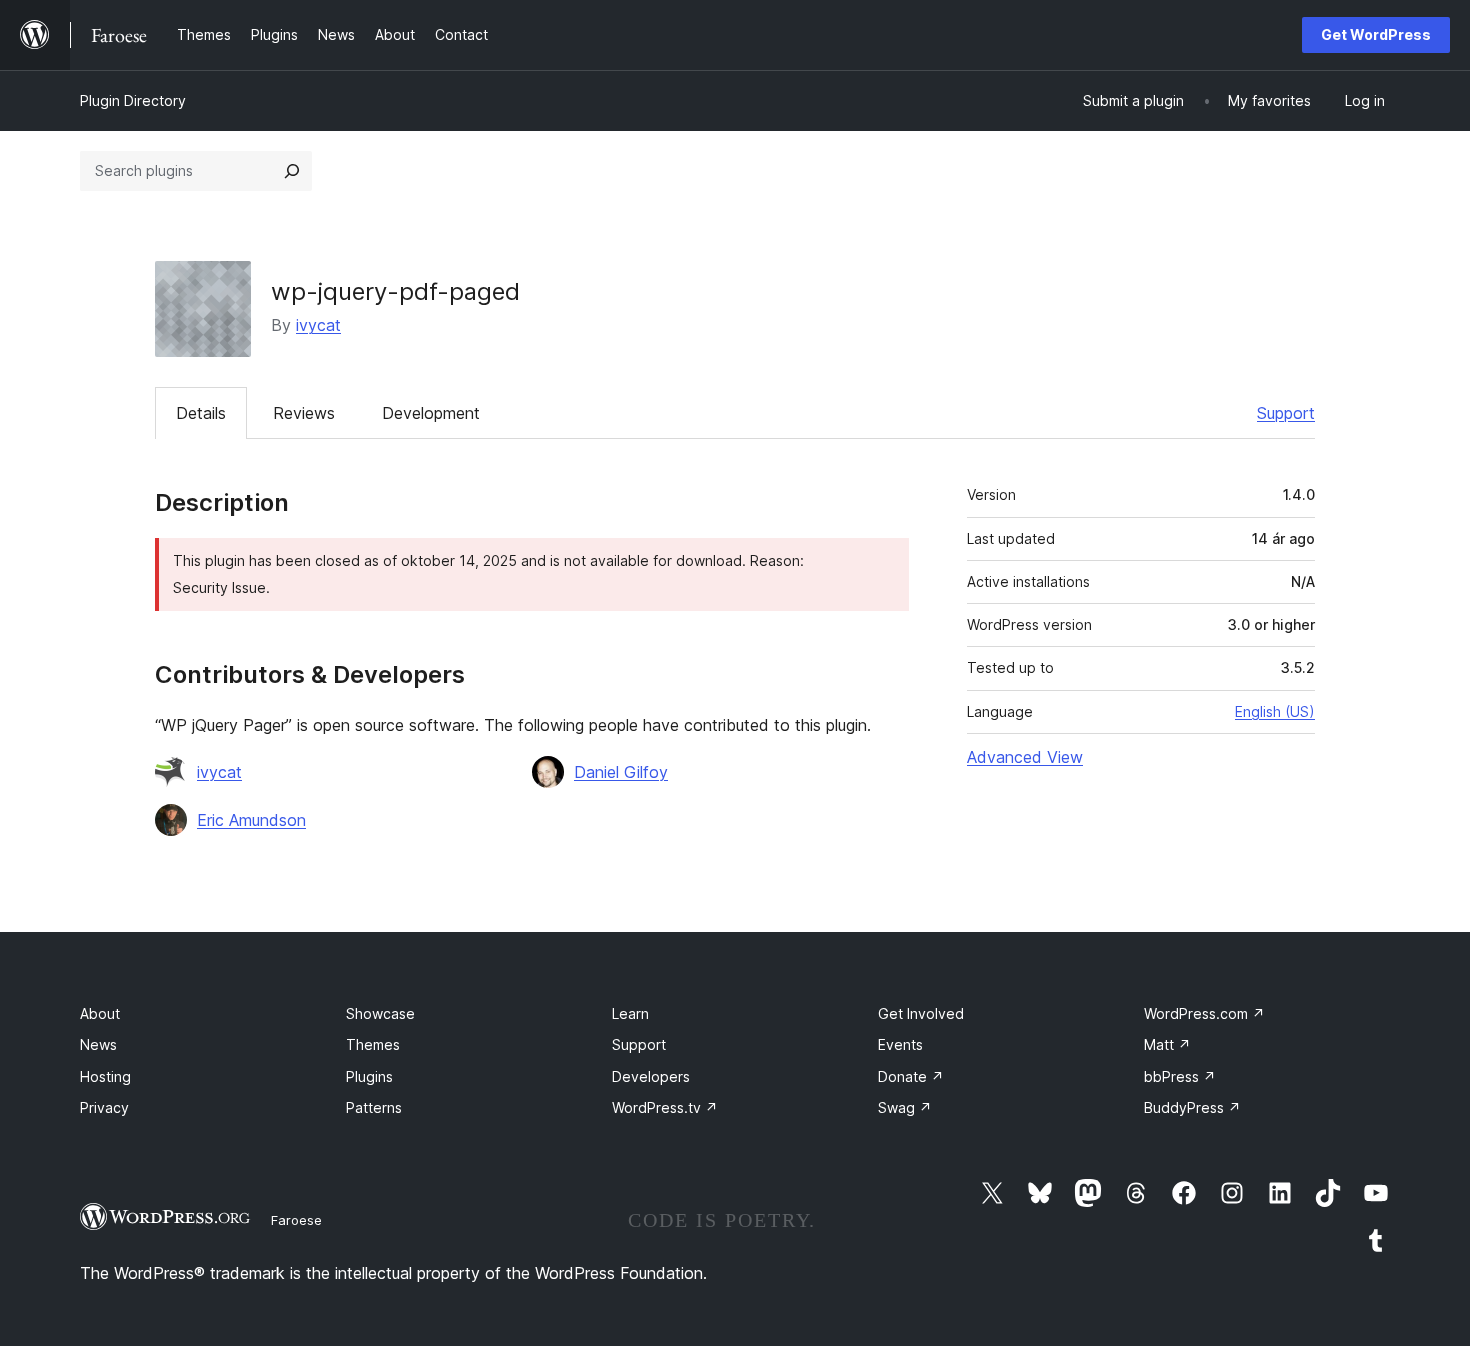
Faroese (296, 1220)
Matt (1167, 1044)
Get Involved (921, 1013)
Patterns (374, 1107)
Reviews (304, 413)
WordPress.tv (665, 1107)
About (100, 1013)
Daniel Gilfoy (621, 772)
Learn (630, 1013)
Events (900, 1044)
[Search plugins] (292, 171)
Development (431, 413)
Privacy (104, 1107)
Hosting (105, 1076)
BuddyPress (1192, 1107)
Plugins (369, 1076)
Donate (911, 1076)
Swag (905, 1107)
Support (1286, 413)
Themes (373, 1044)
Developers (651, 1076)
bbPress (1180, 1076)
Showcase (380, 1013)
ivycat (318, 325)
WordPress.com (1204, 1013)
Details (201, 413)
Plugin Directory (133, 100)
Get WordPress (1376, 34)
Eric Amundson (251, 820)
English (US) (1275, 711)
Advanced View (1025, 757)
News (98, 1044)
